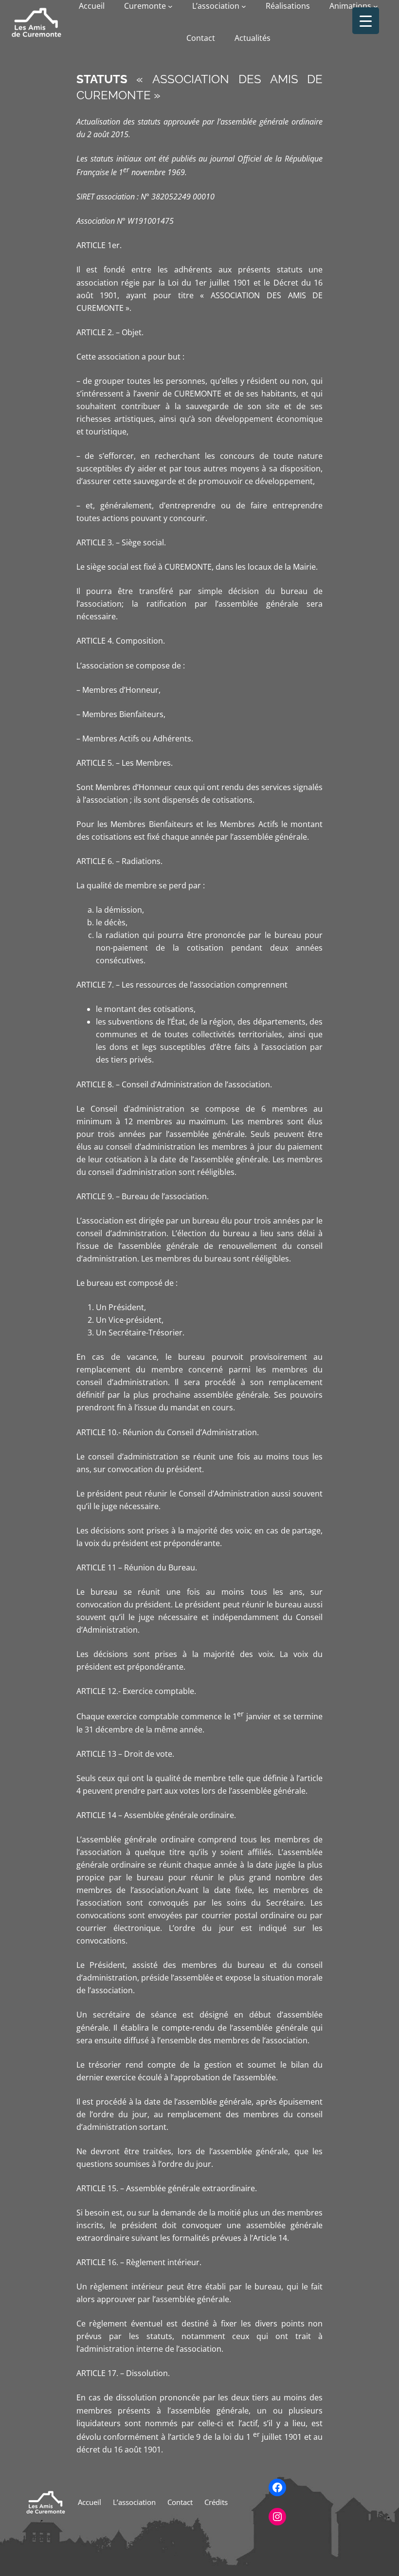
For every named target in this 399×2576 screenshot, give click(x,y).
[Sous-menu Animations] (376, 6)
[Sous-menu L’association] (244, 6)
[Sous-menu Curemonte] (170, 6)
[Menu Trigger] (366, 21)
